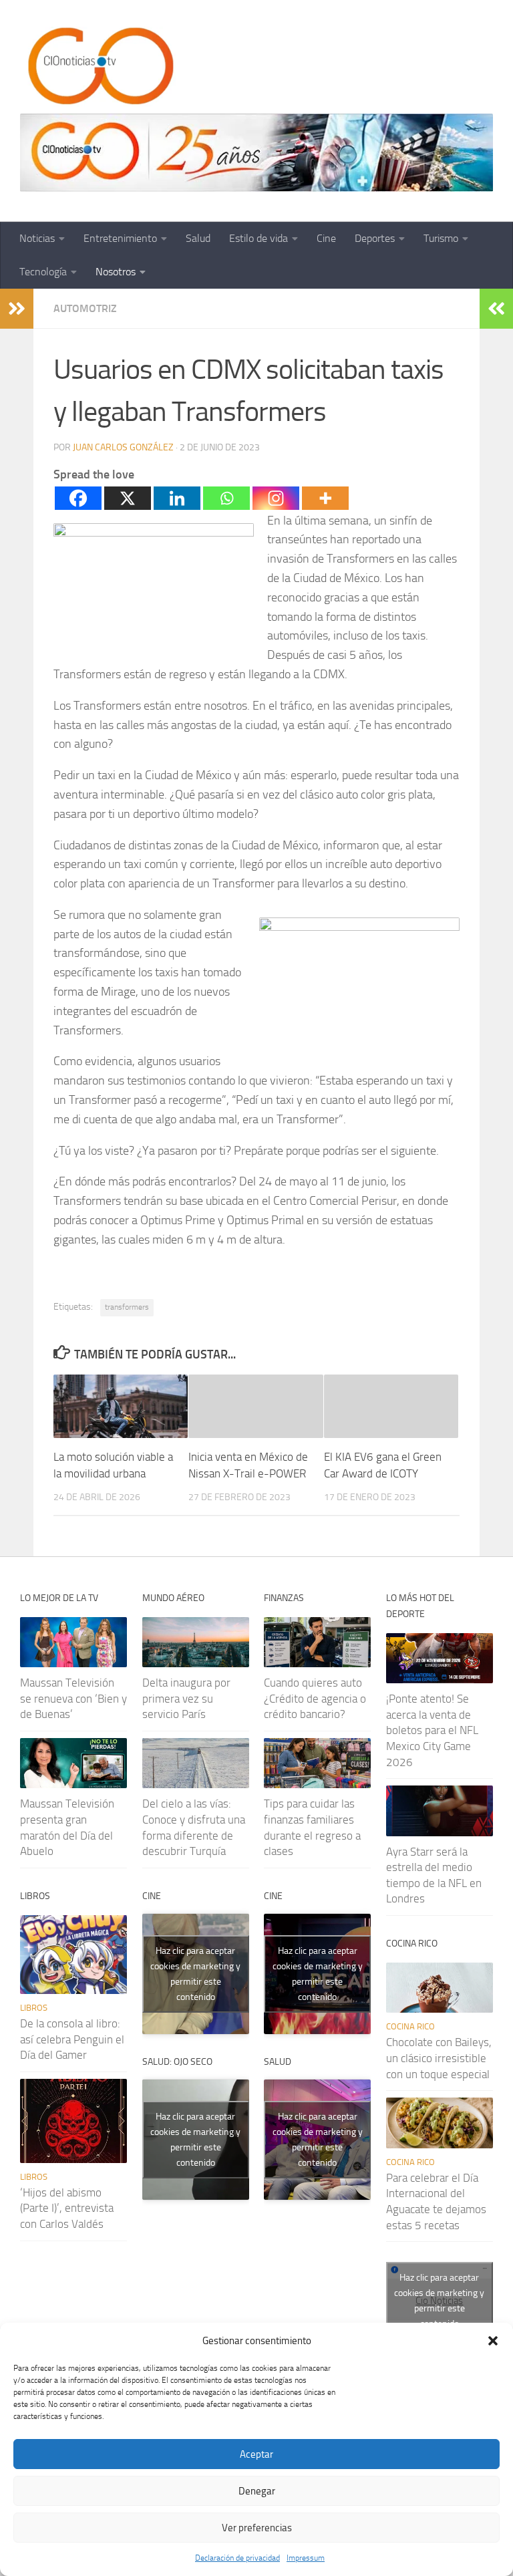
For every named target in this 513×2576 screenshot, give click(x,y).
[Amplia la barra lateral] (17, 309)
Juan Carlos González (123, 447)
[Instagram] (276, 498)
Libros (34, 2008)
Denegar (257, 2491)
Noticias (37, 238)
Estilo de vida (259, 238)
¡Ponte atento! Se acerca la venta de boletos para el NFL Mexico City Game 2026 (432, 1730)
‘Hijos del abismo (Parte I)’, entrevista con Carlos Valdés (67, 2208)
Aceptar (256, 2454)
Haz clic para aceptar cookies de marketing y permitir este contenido (195, 1974)
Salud (198, 238)
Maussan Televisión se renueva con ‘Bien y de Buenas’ (73, 1698)
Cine (326, 238)
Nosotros (116, 272)
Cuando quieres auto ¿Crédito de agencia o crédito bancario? (315, 1698)
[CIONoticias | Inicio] (98, 67)
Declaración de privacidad (237, 2558)
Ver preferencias (257, 2528)
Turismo (441, 238)
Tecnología (43, 272)
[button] (493, 2341)
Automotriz (85, 308)
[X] (128, 498)
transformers (127, 1307)
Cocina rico (410, 2026)
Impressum (306, 2558)
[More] (325, 498)
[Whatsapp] (226, 498)
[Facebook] (78, 498)
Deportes (375, 238)
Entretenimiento (120, 238)
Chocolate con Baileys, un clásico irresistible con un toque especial (439, 2058)
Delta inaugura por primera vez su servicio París (186, 1698)
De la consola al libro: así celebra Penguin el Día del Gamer (72, 2039)
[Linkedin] (177, 498)
